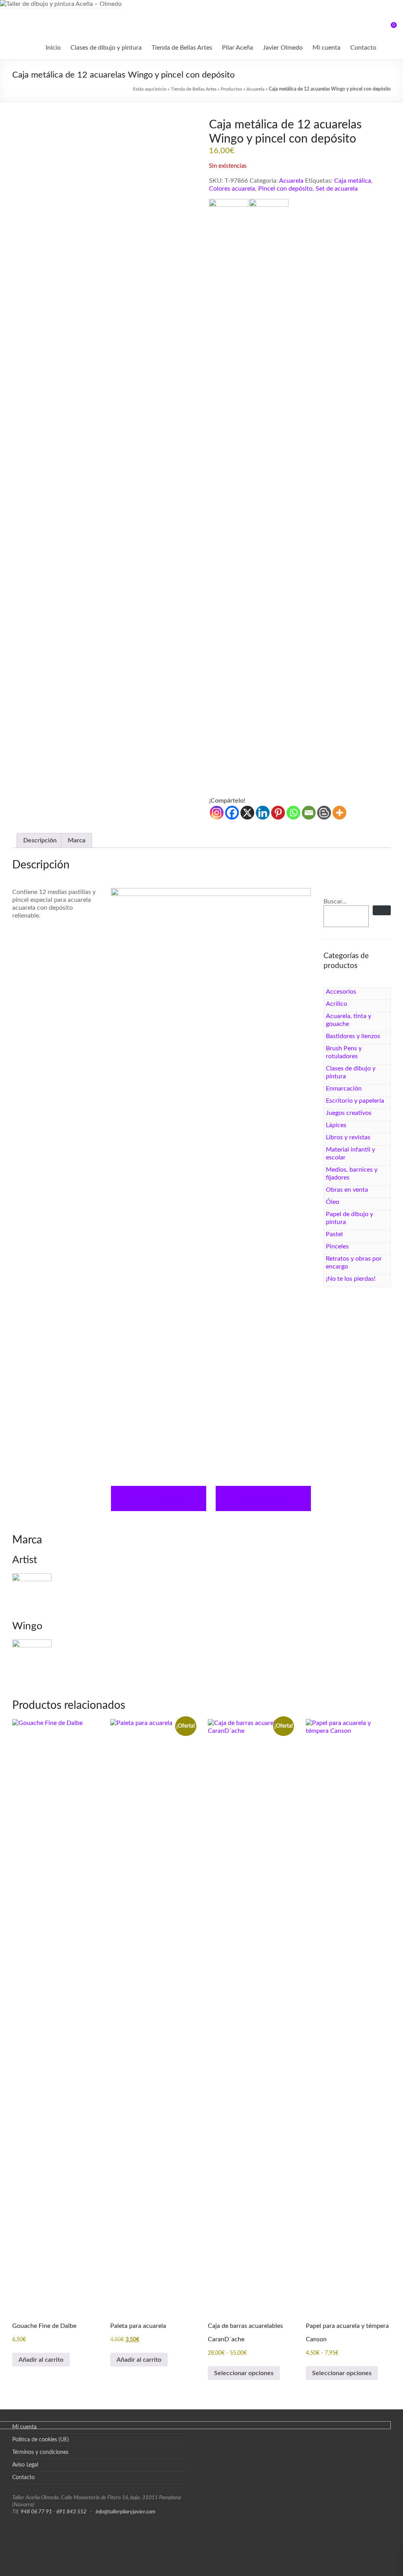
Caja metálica (353, 181)
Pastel (334, 1234)
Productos (231, 89)
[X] (247, 813)
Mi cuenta (326, 48)
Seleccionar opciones (244, 2373)
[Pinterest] (278, 813)
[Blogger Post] (324, 813)
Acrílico (336, 1004)
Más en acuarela (159, 1498)
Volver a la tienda (263, 1498)
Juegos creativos (349, 1113)
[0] (388, 28)
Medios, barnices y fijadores (352, 1174)
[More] (339, 813)
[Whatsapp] (293, 813)
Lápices (336, 1125)
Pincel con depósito (285, 189)
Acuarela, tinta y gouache (348, 1020)
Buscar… (335, 901)
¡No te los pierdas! (351, 1279)
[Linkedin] (263, 813)
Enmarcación (344, 1089)
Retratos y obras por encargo (354, 1263)
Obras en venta (347, 1190)
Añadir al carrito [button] (41, 2360)
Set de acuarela (337, 189)
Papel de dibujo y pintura (349, 1218)
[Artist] (229, 498)
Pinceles (337, 1246)
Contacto (363, 48)
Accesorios (341, 992)
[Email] (309, 813)
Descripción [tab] (40, 840)
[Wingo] (269, 498)
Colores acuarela (232, 189)
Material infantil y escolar (350, 1154)
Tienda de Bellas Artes (182, 48)
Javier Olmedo (283, 48)
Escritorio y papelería (355, 1101)
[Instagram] (217, 813)
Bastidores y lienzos (353, 1036)
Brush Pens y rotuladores (344, 1052)
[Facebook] (232, 813)
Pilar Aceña (238, 48)
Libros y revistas (348, 1137)
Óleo (333, 1202)
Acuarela (255, 89)
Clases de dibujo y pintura (106, 48)
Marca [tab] (77, 840)
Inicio (53, 48)
